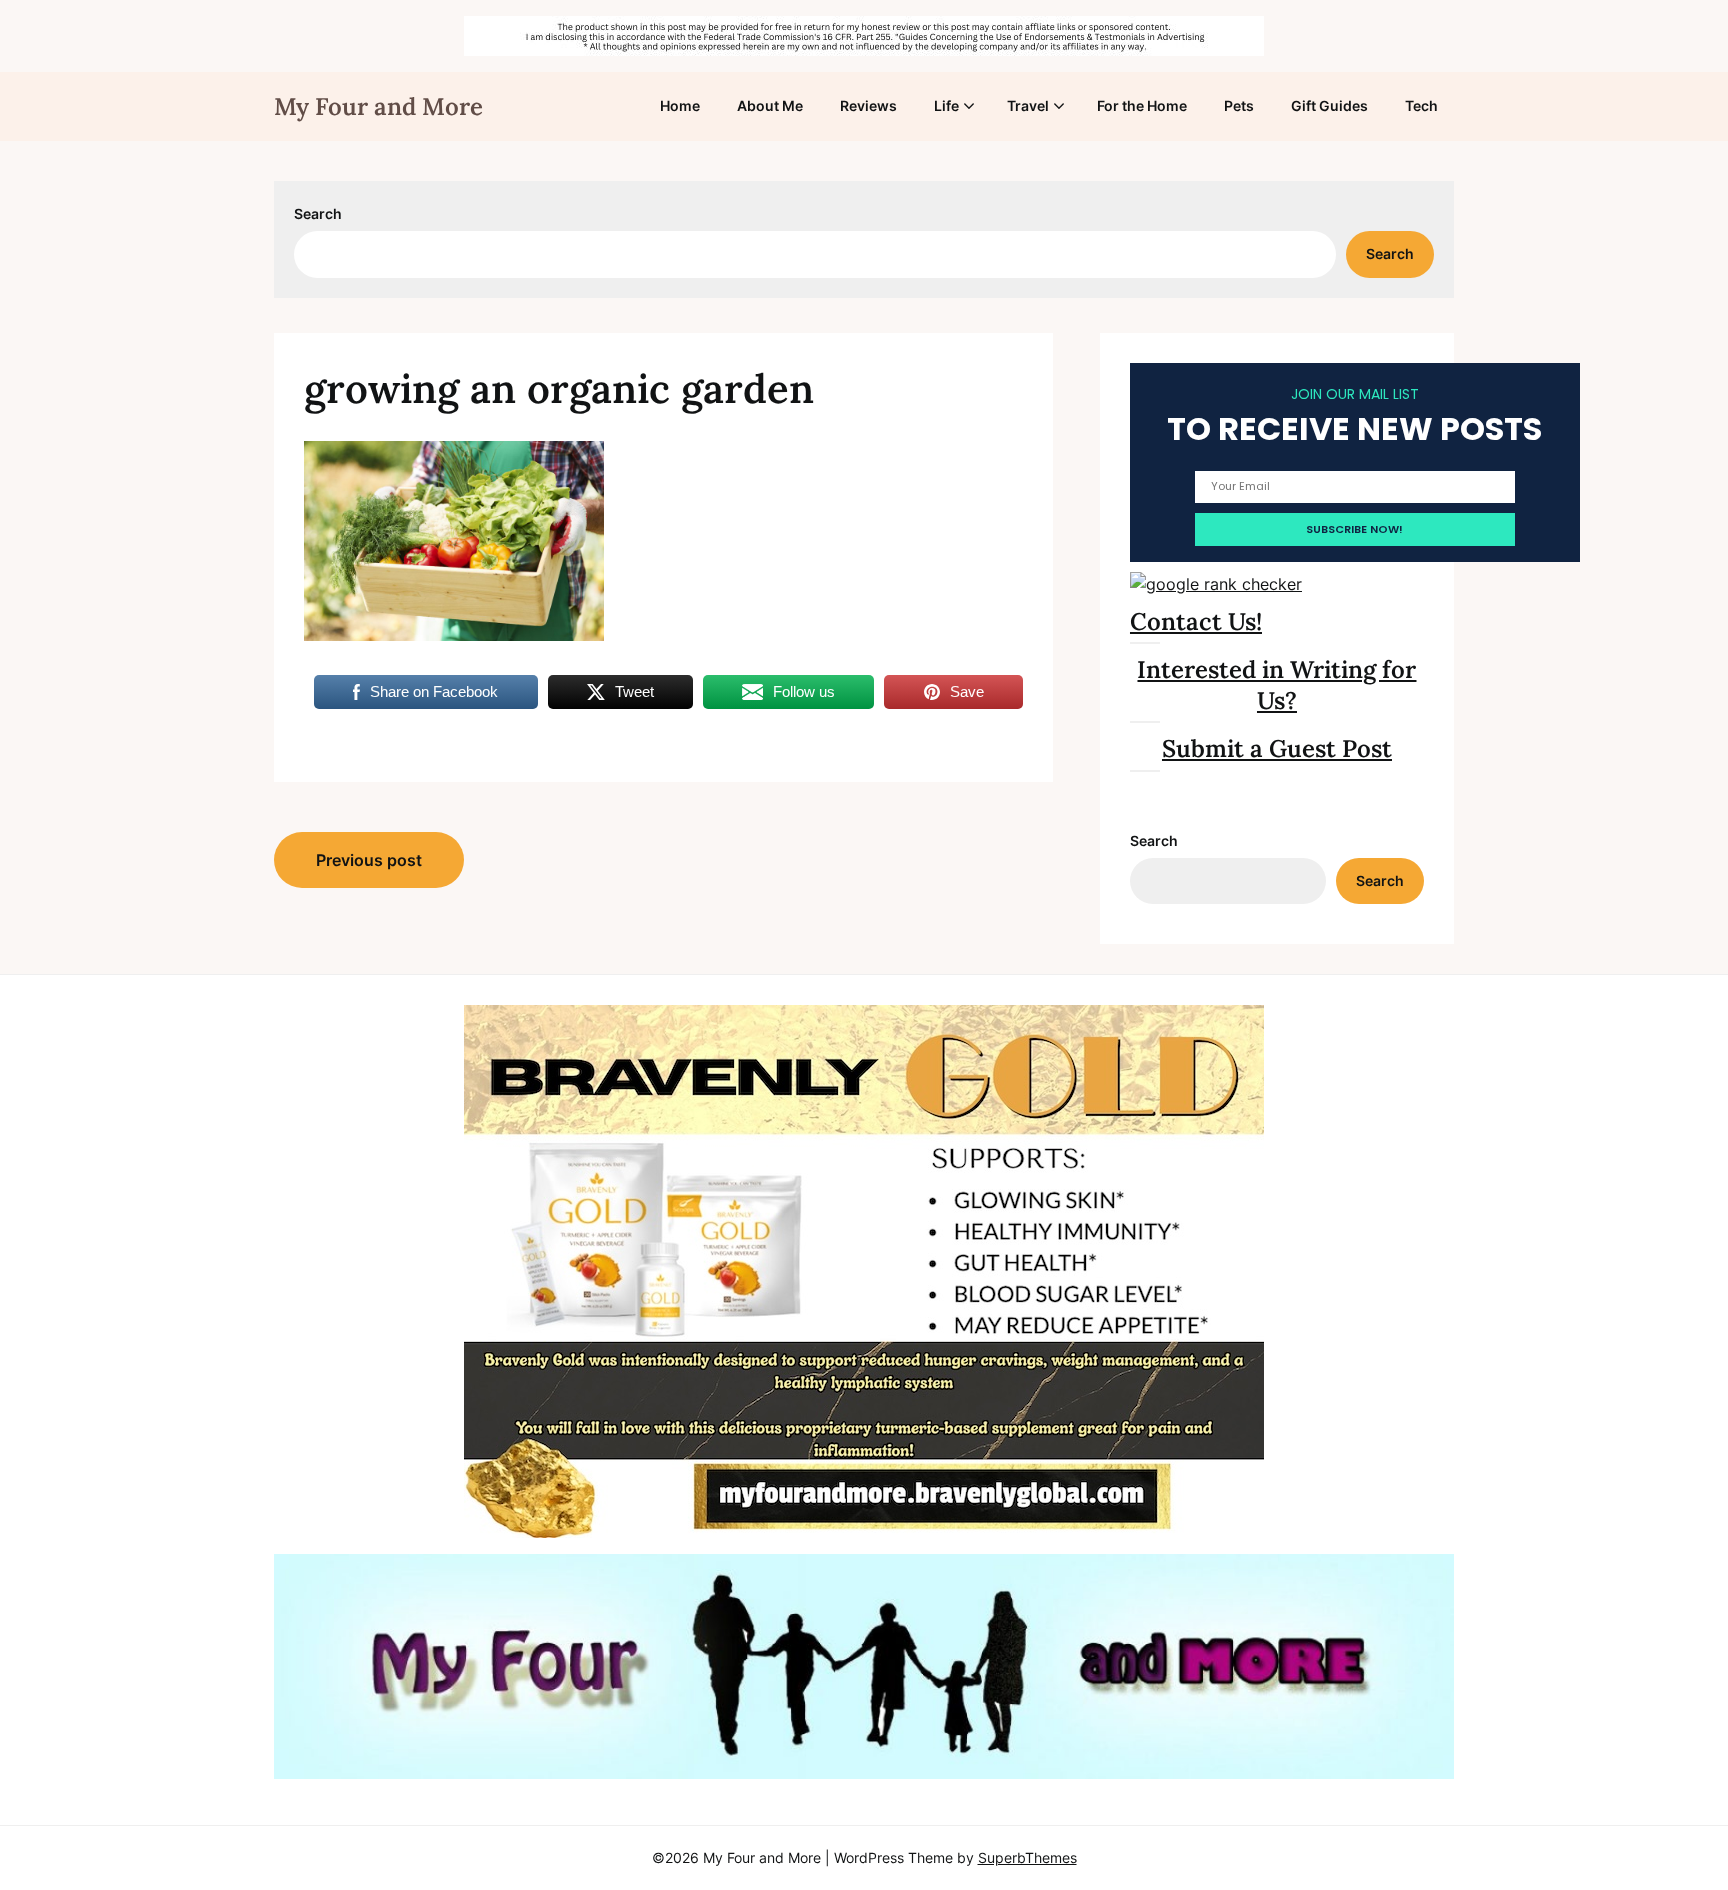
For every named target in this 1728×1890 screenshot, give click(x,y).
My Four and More (378, 106)
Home (680, 105)
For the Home (1142, 105)
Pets (1239, 105)
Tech (1421, 105)
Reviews (868, 105)
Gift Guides (1329, 105)
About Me (770, 105)
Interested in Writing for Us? (1276, 685)
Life (946, 105)
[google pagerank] (1216, 584)
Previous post (369, 860)
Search (318, 213)
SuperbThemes (1027, 1857)
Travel (1028, 105)
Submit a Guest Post (1277, 748)
